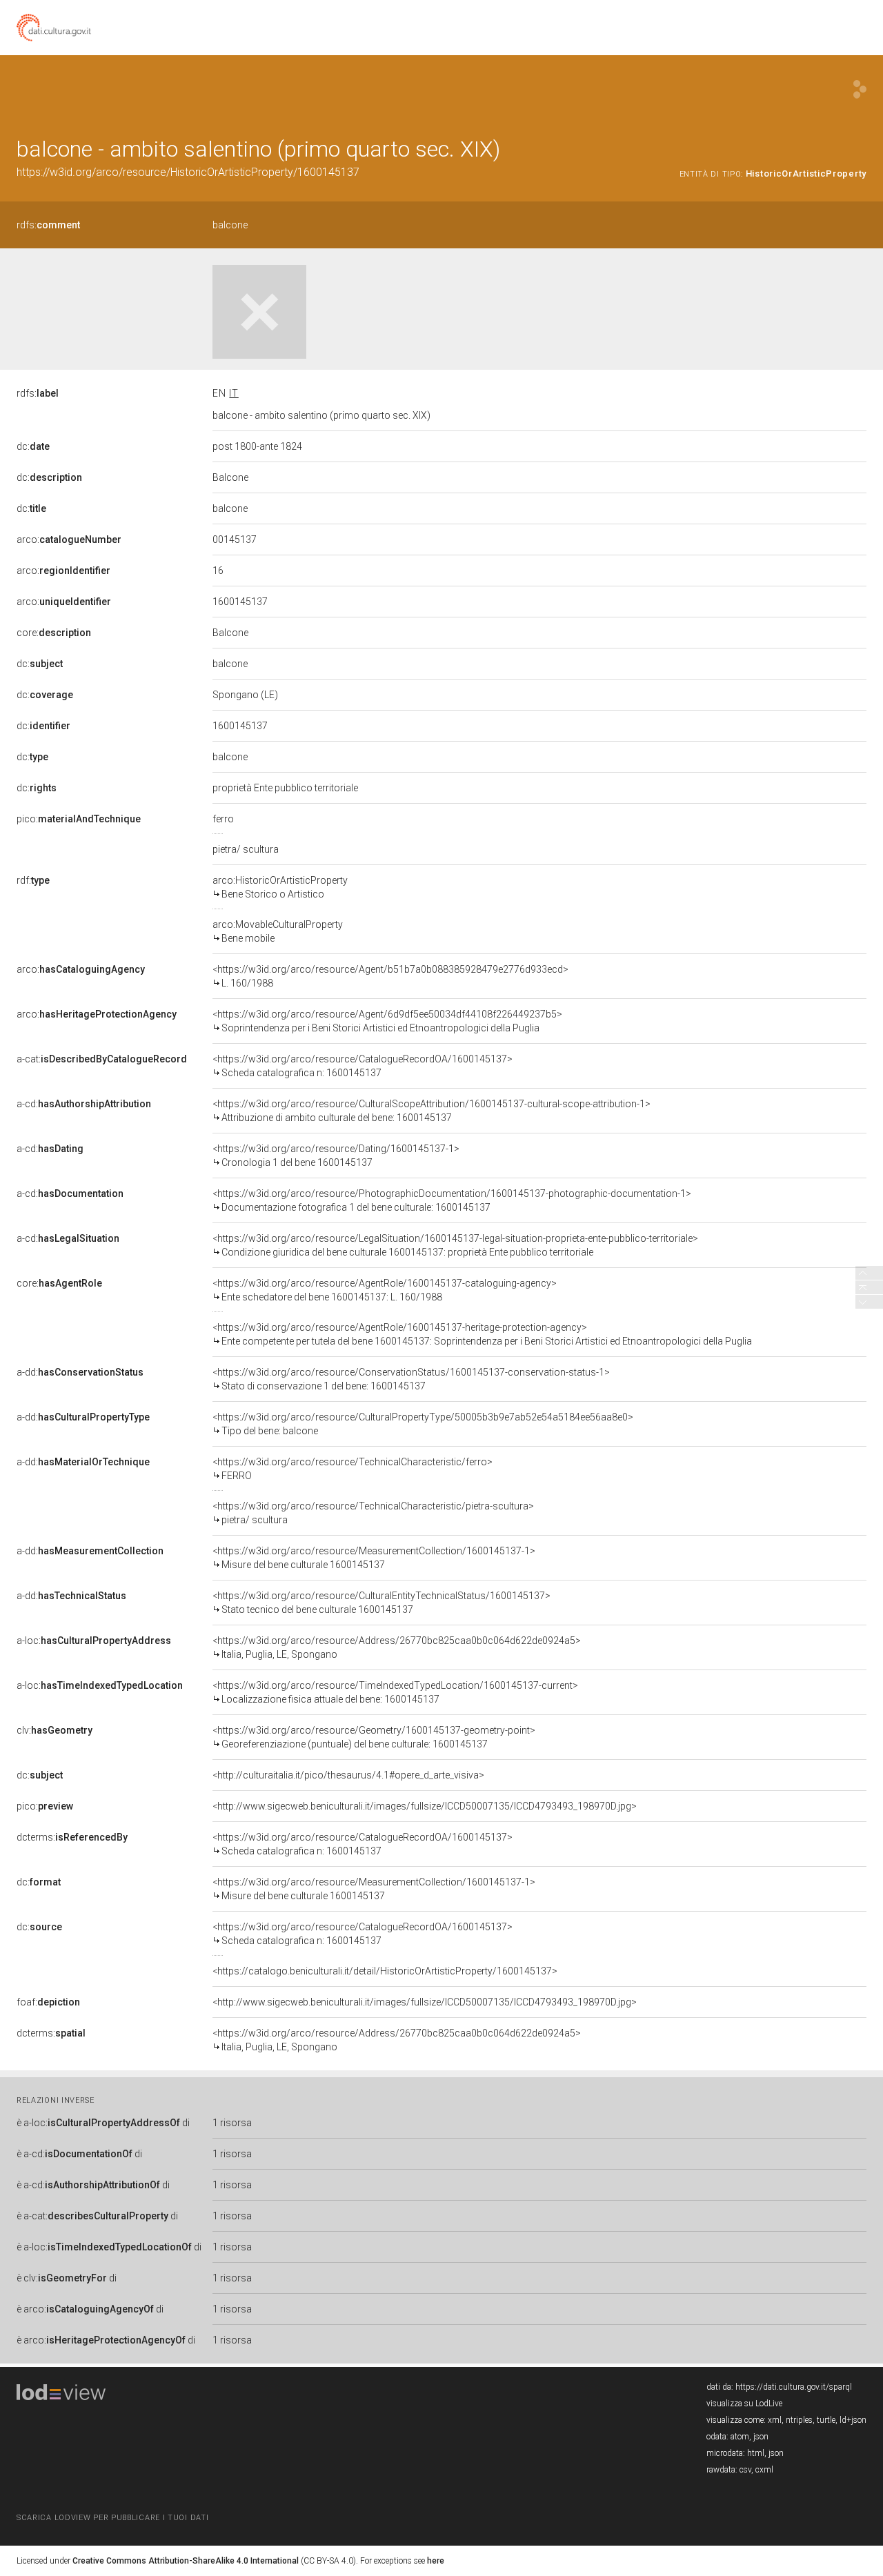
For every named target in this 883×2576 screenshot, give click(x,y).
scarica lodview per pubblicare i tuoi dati (112, 2518)
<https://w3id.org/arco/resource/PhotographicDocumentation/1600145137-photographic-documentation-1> (452, 1200)
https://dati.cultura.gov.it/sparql (794, 2387)
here (436, 2561)
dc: (33, 446)
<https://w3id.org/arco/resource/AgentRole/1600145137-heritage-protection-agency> (482, 1334)
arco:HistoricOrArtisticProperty (280, 887)
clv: (54, 1730)
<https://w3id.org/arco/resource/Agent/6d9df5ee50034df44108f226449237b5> (387, 1021)
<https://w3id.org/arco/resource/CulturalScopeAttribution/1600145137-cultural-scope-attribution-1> (431, 1111)
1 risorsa (232, 2123)
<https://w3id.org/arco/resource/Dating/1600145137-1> (336, 1156)
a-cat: (102, 1059)
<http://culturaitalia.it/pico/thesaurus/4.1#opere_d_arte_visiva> (348, 1775)
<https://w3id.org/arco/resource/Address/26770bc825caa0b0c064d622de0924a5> (397, 1647)
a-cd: (84, 1104)
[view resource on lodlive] (860, 89)
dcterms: (72, 1837)
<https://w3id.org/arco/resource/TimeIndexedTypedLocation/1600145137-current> (395, 1692)
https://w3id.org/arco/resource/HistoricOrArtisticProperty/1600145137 (188, 172)
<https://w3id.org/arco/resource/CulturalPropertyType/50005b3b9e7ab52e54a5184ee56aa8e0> (423, 1424)
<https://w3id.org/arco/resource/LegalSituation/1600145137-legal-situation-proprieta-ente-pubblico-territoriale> (455, 1245)
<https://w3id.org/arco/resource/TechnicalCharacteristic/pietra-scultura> (373, 1513)
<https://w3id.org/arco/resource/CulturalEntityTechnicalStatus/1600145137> (381, 1603)
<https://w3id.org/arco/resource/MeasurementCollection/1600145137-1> (374, 1558)
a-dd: (80, 1372)
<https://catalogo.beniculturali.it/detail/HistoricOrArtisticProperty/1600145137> (385, 1971)
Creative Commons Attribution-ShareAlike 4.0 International (186, 2561)
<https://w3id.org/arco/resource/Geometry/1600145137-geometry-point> (374, 1737)
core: (54, 633)
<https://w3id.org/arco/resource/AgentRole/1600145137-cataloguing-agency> (385, 1290)
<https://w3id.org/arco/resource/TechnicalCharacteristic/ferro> (353, 1469)
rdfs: (48, 225)
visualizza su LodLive (744, 2404)
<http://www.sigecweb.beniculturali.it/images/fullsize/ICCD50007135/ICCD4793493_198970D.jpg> (425, 1806)
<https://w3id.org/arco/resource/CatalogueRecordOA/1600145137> (363, 1066)
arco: (69, 539)
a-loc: (94, 1641)
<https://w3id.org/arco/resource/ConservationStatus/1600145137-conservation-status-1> (411, 1379)
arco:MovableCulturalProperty (278, 931)
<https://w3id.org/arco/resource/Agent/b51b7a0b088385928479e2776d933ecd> (390, 976)
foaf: (48, 2002)
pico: (79, 819)
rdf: (33, 880)
